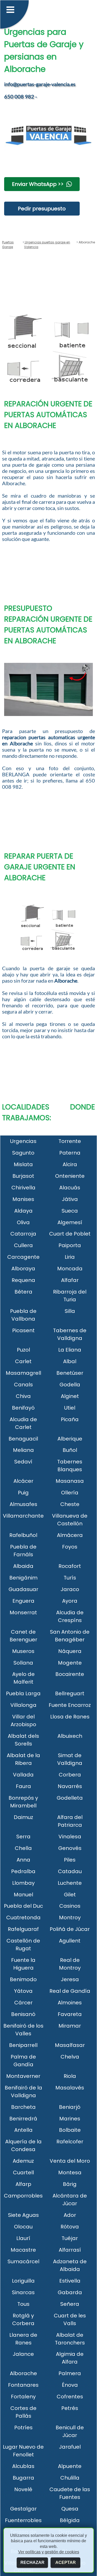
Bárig (70, 2184)
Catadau (70, 1871)
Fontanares (23, 2385)
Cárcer (23, 2003)
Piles (70, 1860)
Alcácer (23, 1481)
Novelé (23, 2489)
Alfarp (23, 2184)
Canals (23, 1385)
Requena (23, 1280)
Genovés (70, 1848)
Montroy (70, 1917)
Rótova (70, 2227)
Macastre (23, 2250)
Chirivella (23, 1188)
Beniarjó (70, 2107)
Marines (70, 2119)
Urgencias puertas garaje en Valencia (47, 245)
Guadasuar (23, 1589)
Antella (23, 2130)
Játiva (70, 1199)
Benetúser (70, 1373)
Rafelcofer (70, 2142)
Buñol (70, 1450)
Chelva (70, 2057)
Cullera (23, 1245)
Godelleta (70, 1798)
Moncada (70, 1269)
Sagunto (23, 1153)
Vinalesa (70, 1837)
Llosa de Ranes (70, 1717)
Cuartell (23, 2172)
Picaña (70, 1419)
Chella (23, 1848)
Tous (23, 2304)
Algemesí (70, 1222)
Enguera (23, 1601)
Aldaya (23, 1211)
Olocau (23, 2227)
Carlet (23, 1361)
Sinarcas (23, 2292)
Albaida (23, 1566)
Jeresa (70, 1979)
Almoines (70, 2003)
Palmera (70, 2373)
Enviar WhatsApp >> (38, 184)
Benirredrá (23, 2119)
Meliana (23, 1450)
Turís (70, 1578)
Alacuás (70, 1188)
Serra (23, 1837)
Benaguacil (23, 1439)
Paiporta (70, 1245)
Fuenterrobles (23, 2520)
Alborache (23, 2373)
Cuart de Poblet (70, 1234)
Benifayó (23, 1408)
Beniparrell (23, 2045)
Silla (70, 1311)
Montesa (70, 2172)
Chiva (23, 1396)
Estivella (70, 2281)
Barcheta (23, 2107)
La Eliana (70, 1350)
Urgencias (23, 1141)
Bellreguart (70, 1693)
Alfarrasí (70, 2250)
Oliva (23, 1222)
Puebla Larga (23, 1693)
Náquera (70, 1651)
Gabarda (70, 2292)
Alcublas (23, 2466)
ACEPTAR (66, 2562)
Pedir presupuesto (42, 209)
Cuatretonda (23, 1917)
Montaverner (23, 2076)
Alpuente (70, 2466)
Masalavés (70, 2088)
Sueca (70, 1211)
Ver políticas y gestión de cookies (49, 2552)
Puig (23, 1493)
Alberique (70, 1439)
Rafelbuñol (23, 1535)
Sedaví (23, 1462)
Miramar (70, 2026)
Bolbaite (70, 2130)
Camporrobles (23, 2196)
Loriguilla (23, 2281)
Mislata (23, 1164)
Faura (23, 1786)
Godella (70, 1385)
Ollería (70, 1493)
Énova (70, 2385)
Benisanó (23, 2014)
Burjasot (23, 1176)
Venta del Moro (70, 2161)
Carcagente (23, 1257)
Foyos (70, 1547)
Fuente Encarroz (70, 1705)
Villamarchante (23, 1516)
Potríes (23, 2427)
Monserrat (23, 1612)
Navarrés (70, 1786)
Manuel (23, 1895)
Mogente (70, 1663)
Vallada (23, 1775)
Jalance (23, 2354)
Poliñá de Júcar (70, 1929)
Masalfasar (70, 2045)
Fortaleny (23, 2397)
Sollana (23, 1663)
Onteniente (70, 1176)
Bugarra (23, 2478)
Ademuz (23, 2161)
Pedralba (23, 1871)
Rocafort (70, 1566)
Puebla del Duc (23, 1906)
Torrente (70, 1141)
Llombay (23, 1883)
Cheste (70, 1504)
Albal (70, 1361)
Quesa (70, 2509)
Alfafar (70, 1280)
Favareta (70, 2014)
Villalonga (23, 1705)
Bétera (23, 1292)
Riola (70, 2076)
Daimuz (23, 1817)
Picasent (23, 1330)
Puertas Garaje (8, 245)
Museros (23, 1651)
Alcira (70, 1164)
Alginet (70, 1396)
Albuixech (70, 1736)
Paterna (70, 1153)
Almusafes (23, 1504)
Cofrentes (70, 2397)
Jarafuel (70, 2447)
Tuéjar (70, 2238)
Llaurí (23, 2238)
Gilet (70, 1895)
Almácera (70, 1535)
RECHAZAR (32, 2562)
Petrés (70, 2408)
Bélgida (70, 2520)
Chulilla (70, 2478)
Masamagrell (23, 1373)
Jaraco (70, 1589)
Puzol (23, 1350)
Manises (23, 1199)
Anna (23, 1860)
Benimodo (23, 1979)
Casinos (70, 1906)
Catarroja (23, 1234)
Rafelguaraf (23, 1929)
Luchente (70, 1883)
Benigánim (23, 1578)
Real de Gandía (70, 1991)
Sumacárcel (23, 2261)
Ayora (70, 1601)
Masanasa (70, 1481)
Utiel (70, 1408)
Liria (70, 1257)
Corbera (70, 1775)
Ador (70, 2215)
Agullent (70, 1941)
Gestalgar (23, 2509)
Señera (70, 2304)
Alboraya (23, 1269)
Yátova (23, 1991)
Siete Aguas (23, 2215)
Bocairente (70, 1674)
